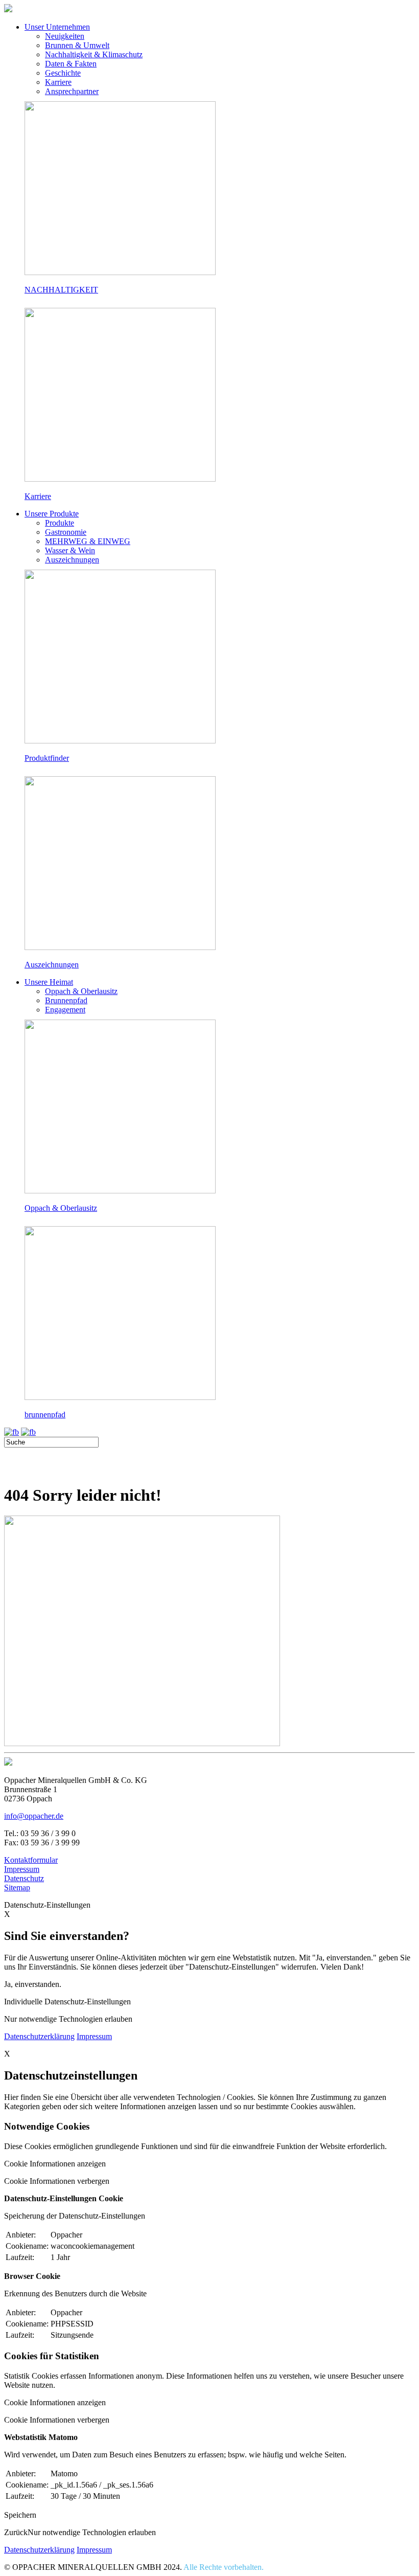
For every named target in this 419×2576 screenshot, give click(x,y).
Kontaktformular (31, 1860)
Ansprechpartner (72, 91)
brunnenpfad (45, 1415)
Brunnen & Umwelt (77, 45)
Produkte (60, 523)
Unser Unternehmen (57, 27)
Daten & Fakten (71, 64)
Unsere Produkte (52, 514)
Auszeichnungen (72, 560)
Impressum (22, 1869)
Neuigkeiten (65, 36)
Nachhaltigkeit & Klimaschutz (94, 54)
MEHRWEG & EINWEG (88, 541)
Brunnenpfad (66, 1000)
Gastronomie (66, 532)
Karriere (58, 82)
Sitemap (17, 1888)
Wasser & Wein (70, 550)
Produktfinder (47, 758)
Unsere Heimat (49, 982)
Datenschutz (24, 1878)
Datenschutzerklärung (39, 2036)
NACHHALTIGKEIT (61, 290)
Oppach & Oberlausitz (81, 991)
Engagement (65, 1010)
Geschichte (63, 73)
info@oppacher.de (34, 1816)
